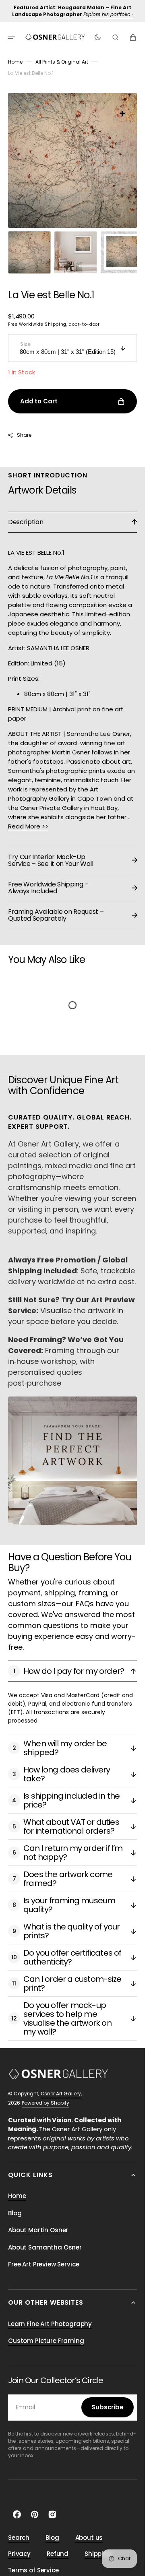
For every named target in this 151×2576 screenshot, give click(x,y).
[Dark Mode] (98, 37)
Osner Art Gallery (61, 2085)
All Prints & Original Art (62, 62)
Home (15, 62)
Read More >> (28, 818)
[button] (11, 37)
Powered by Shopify (46, 2095)
